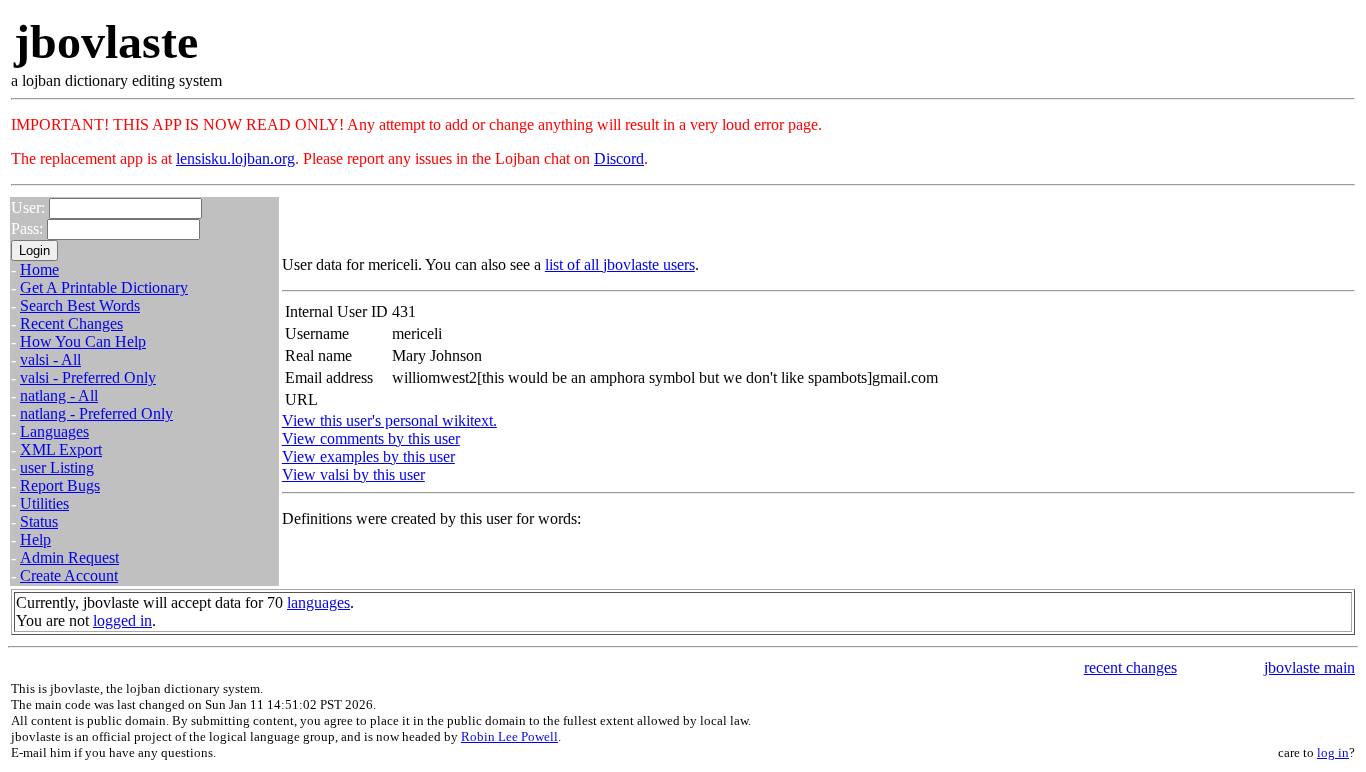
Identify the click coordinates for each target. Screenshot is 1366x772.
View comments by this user (371, 438)
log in (1333, 752)
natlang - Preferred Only (96, 413)
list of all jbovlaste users (620, 264)
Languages (54, 431)
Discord (619, 158)
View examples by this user (368, 456)
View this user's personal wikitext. (389, 420)
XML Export (61, 449)
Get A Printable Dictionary (104, 287)
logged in (122, 620)
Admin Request (69, 557)
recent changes (1130, 667)
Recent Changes (71, 323)
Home (39, 269)
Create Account (69, 575)
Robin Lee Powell (509, 736)
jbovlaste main (1309, 667)
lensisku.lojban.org (235, 158)
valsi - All (50, 359)
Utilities (44, 503)
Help (35, 539)
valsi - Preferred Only (88, 377)
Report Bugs (60, 485)
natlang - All (59, 395)
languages (318, 602)
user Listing (57, 467)
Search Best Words (80, 305)
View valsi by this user (353, 474)
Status (39, 521)
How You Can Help (83, 341)
